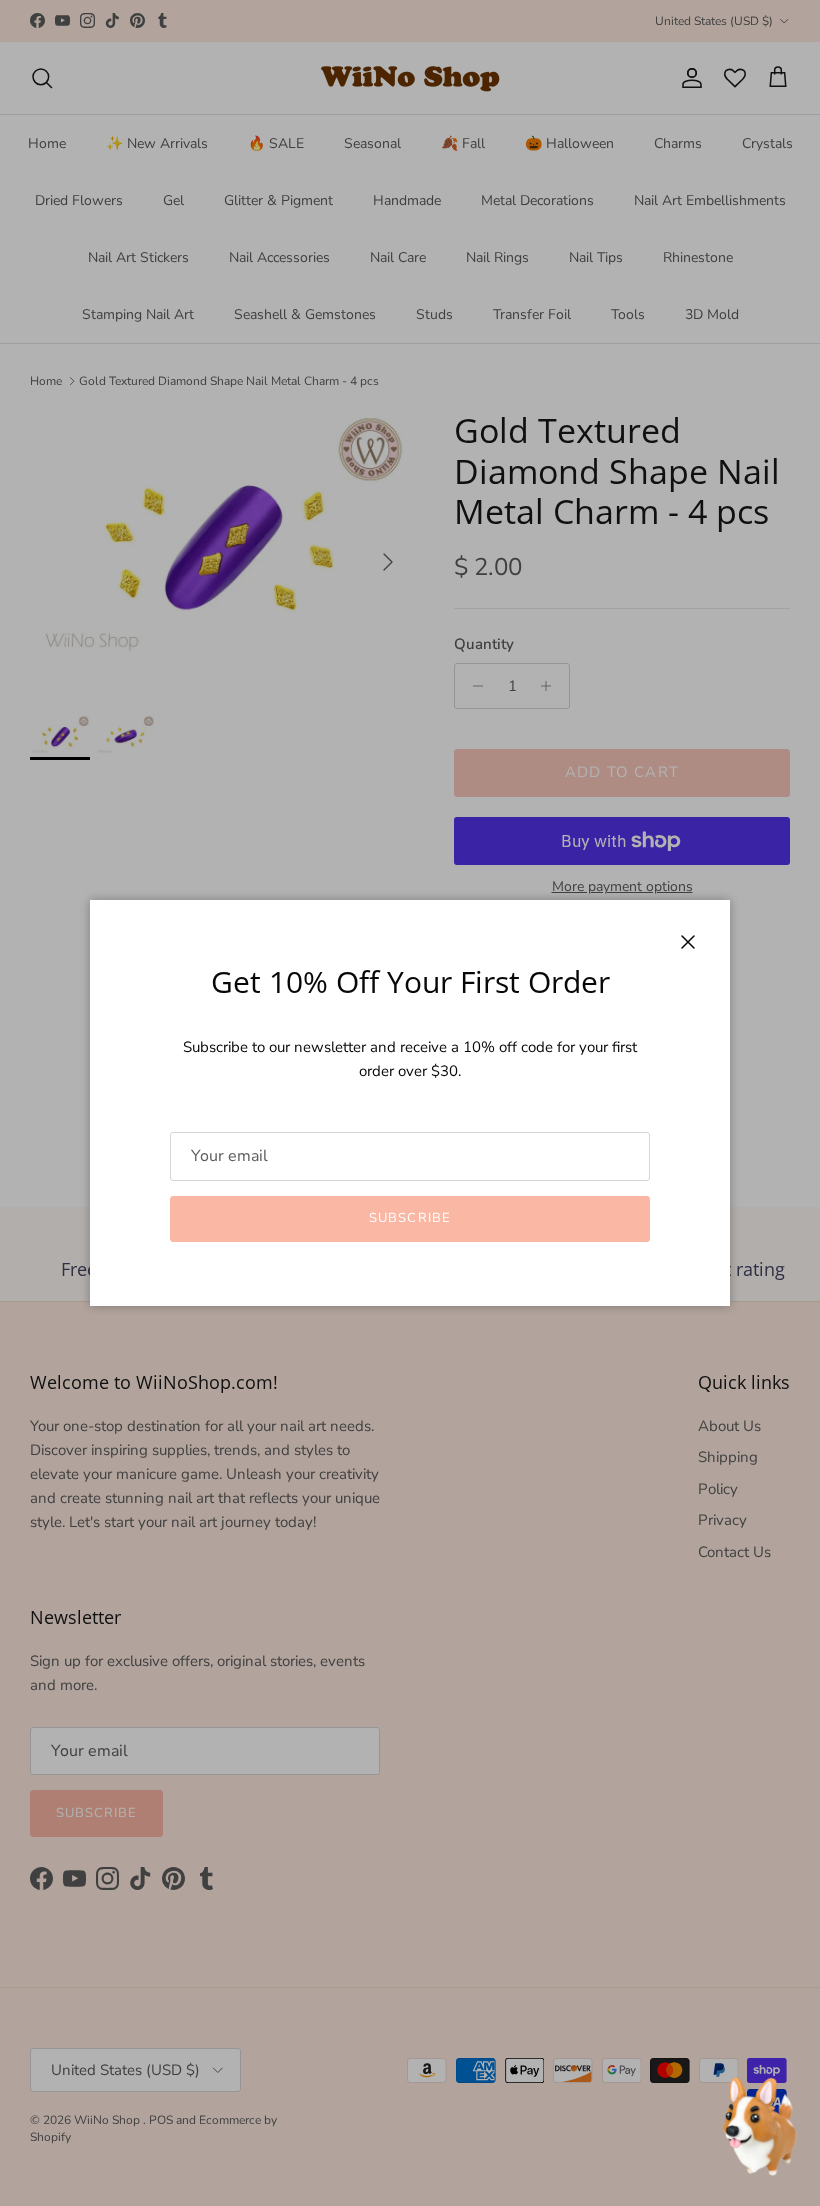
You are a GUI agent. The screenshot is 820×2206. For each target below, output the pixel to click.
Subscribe (409, 1218)
